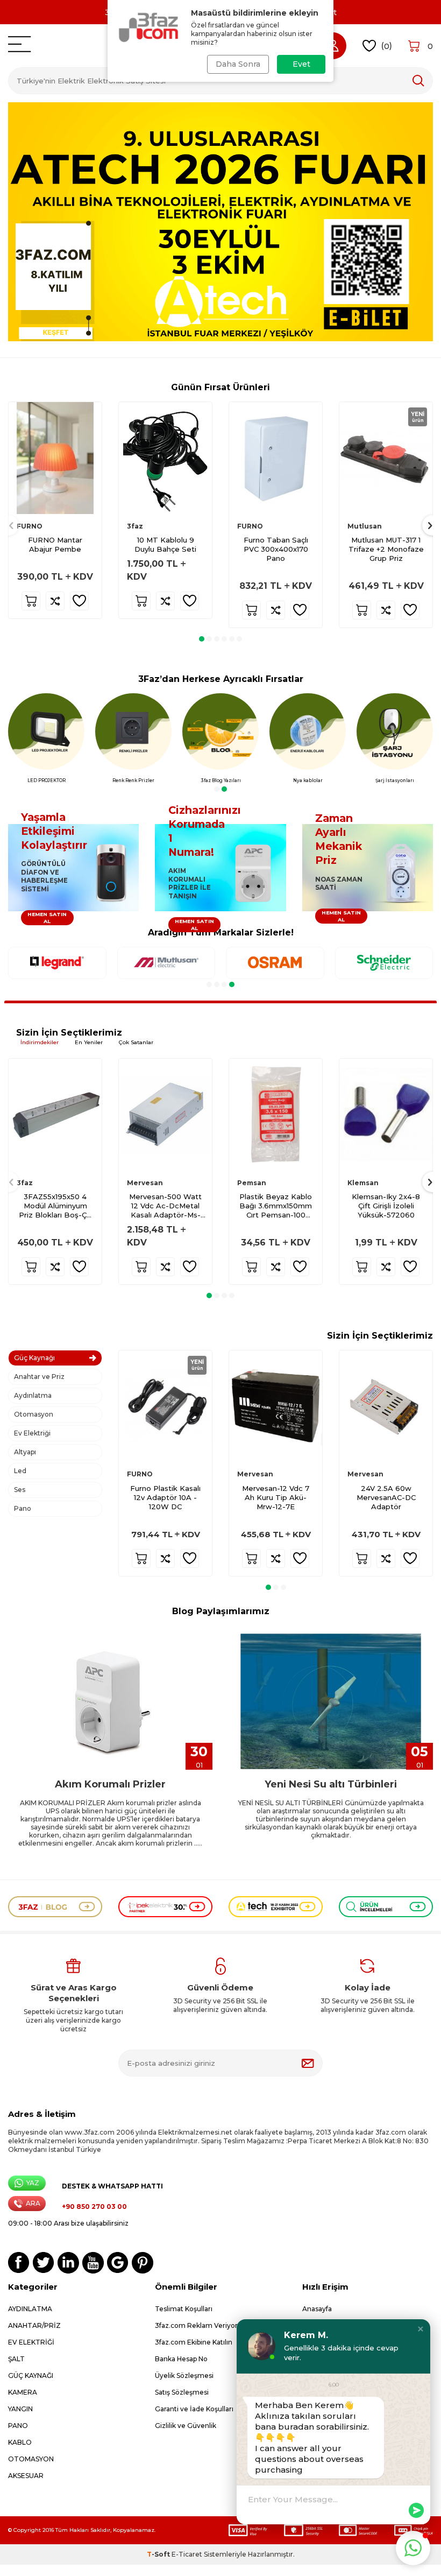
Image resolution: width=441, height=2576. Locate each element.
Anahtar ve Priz (39, 1377)
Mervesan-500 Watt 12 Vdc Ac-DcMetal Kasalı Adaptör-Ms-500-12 (165, 1206)
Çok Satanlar (136, 1042)
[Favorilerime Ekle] (79, 601)
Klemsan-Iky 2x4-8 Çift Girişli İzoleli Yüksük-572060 (386, 1206)
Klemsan (363, 1183)
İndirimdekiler (40, 1042)
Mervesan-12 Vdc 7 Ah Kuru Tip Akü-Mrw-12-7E (276, 1497)
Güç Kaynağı (34, 1358)
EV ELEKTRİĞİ (31, 2342)
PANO (18, 2426)
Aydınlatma (33, 1395)
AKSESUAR (26, 2476)
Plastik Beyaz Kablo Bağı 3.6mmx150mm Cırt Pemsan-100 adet (276, 1206)
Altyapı (25, 1452)
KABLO (20, 2442)
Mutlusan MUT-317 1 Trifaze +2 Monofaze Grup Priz (386, 549)
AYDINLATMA (30, 2309)
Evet (301, 64)
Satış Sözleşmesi (182, 2392)
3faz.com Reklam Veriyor (196, 2325)
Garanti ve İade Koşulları (194, 2409)
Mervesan (145, 1183)
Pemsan (252, 1183)
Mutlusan (365, 526)
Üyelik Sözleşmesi (184, 2376)
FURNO (30, 526)
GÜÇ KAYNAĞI (31, 2376)
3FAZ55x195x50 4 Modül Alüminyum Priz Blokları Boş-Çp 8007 (55, 1206)
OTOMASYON (31, 2459)
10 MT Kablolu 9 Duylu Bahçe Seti (165, 544)
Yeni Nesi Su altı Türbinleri (331, 1784)
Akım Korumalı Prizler (110, 1784)
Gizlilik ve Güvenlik (186, 2426)
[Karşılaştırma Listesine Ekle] (55, 601)
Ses (20, 1490)
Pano (23, 1508)
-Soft (159, 2554)
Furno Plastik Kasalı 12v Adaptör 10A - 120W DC (165, 1497)
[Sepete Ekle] (31, 601)
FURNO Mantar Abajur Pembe (55, 544)
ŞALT (16, 2359)
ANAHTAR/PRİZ (34, 2325)
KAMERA (23, 2392)
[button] (202, 639)
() (386, 45)
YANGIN (20, 2409)
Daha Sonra (238, 64)
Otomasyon (34, 1414)
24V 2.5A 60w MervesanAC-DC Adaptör (386, 1497)
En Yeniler (89, 1042)
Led (20, 1471)
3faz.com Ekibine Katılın (194, 2342)
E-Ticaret (187, 2554)
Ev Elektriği (32, 1433)
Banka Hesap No (181, 2359)
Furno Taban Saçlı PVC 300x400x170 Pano (276, 549)
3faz (135, 526)
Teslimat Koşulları (184, 2309)
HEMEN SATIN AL (47, 918)
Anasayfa (317, 2309)
